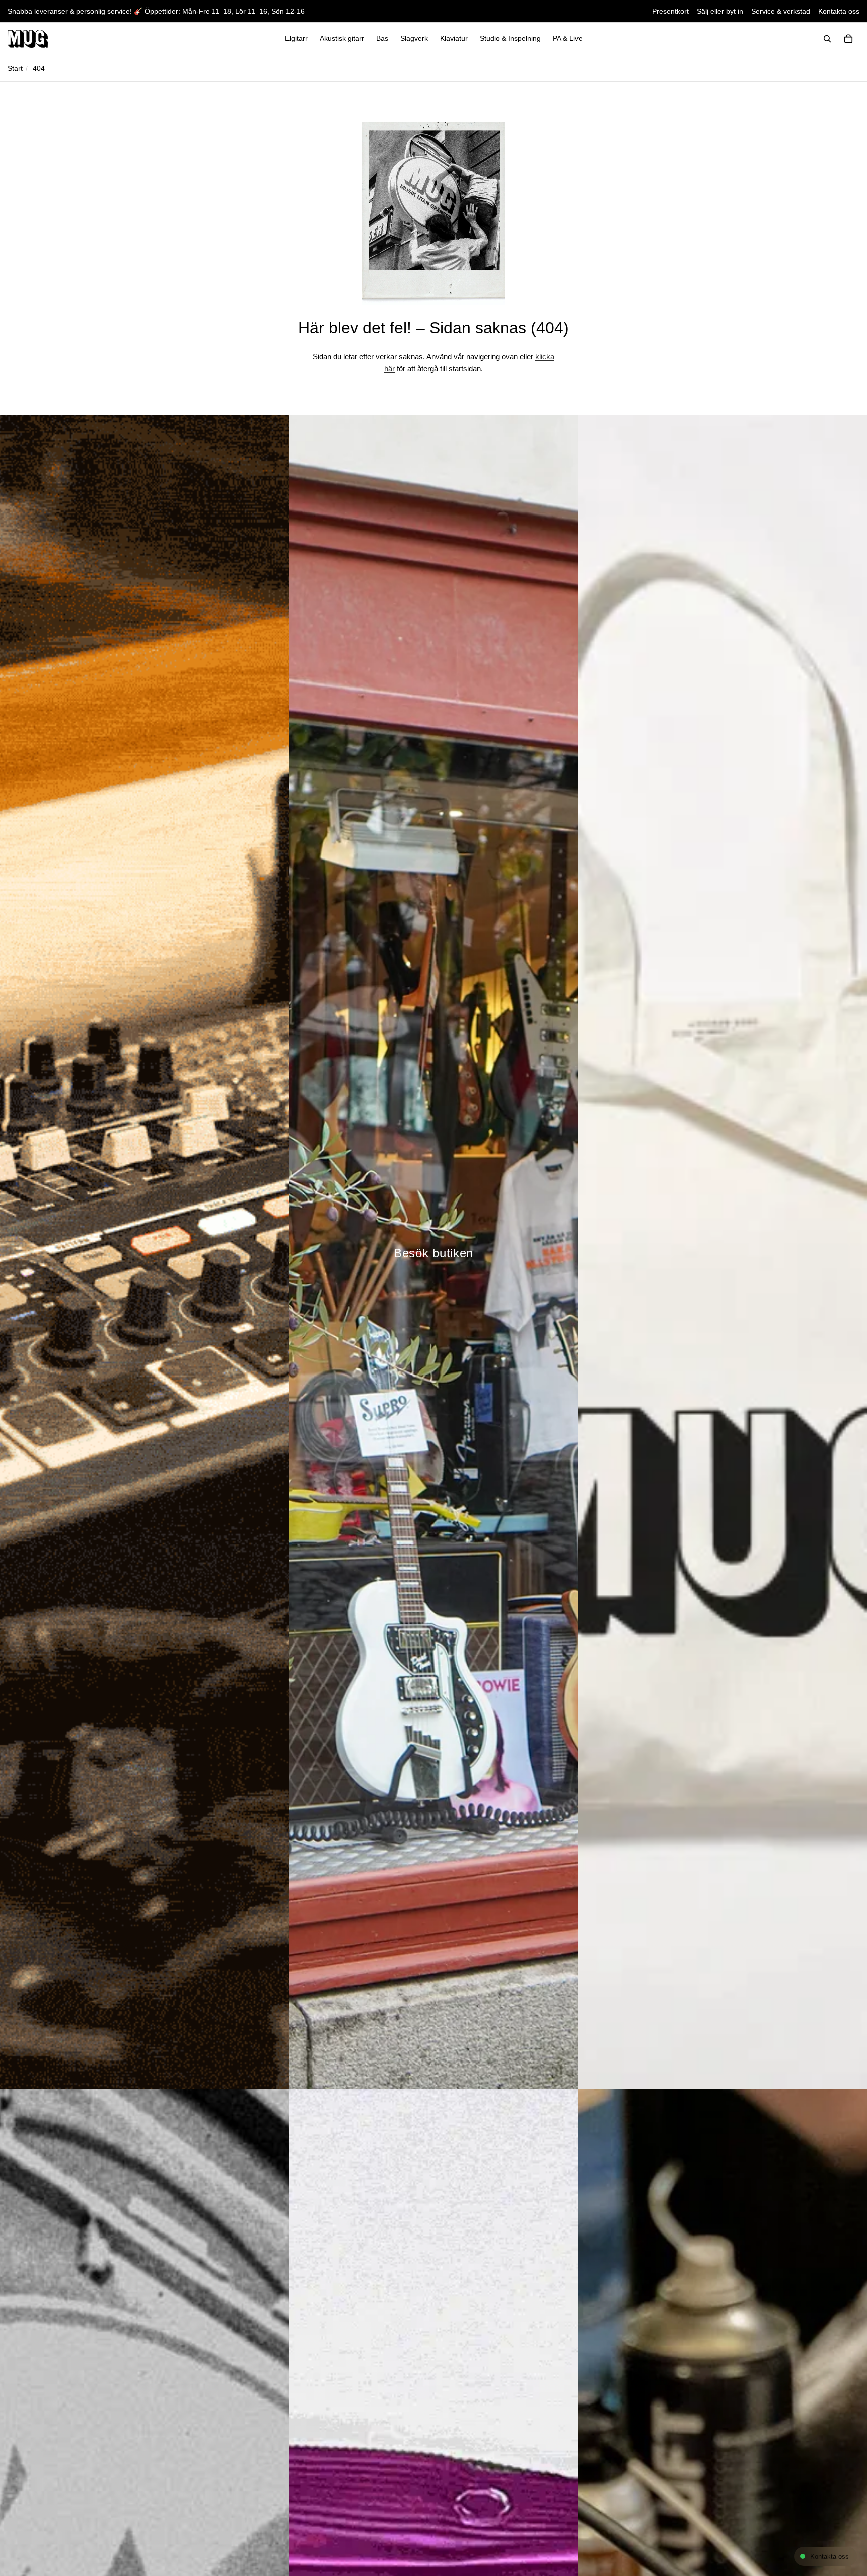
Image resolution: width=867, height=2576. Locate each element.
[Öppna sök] (827, 39)
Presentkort (671, 11)
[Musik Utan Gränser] (28, 39)
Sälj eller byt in (720, 11)
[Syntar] (144, 1252)
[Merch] (723, 1252)
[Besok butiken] (434, 1252)
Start (15, 68)
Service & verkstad (781, 11)
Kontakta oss (839, 11)
